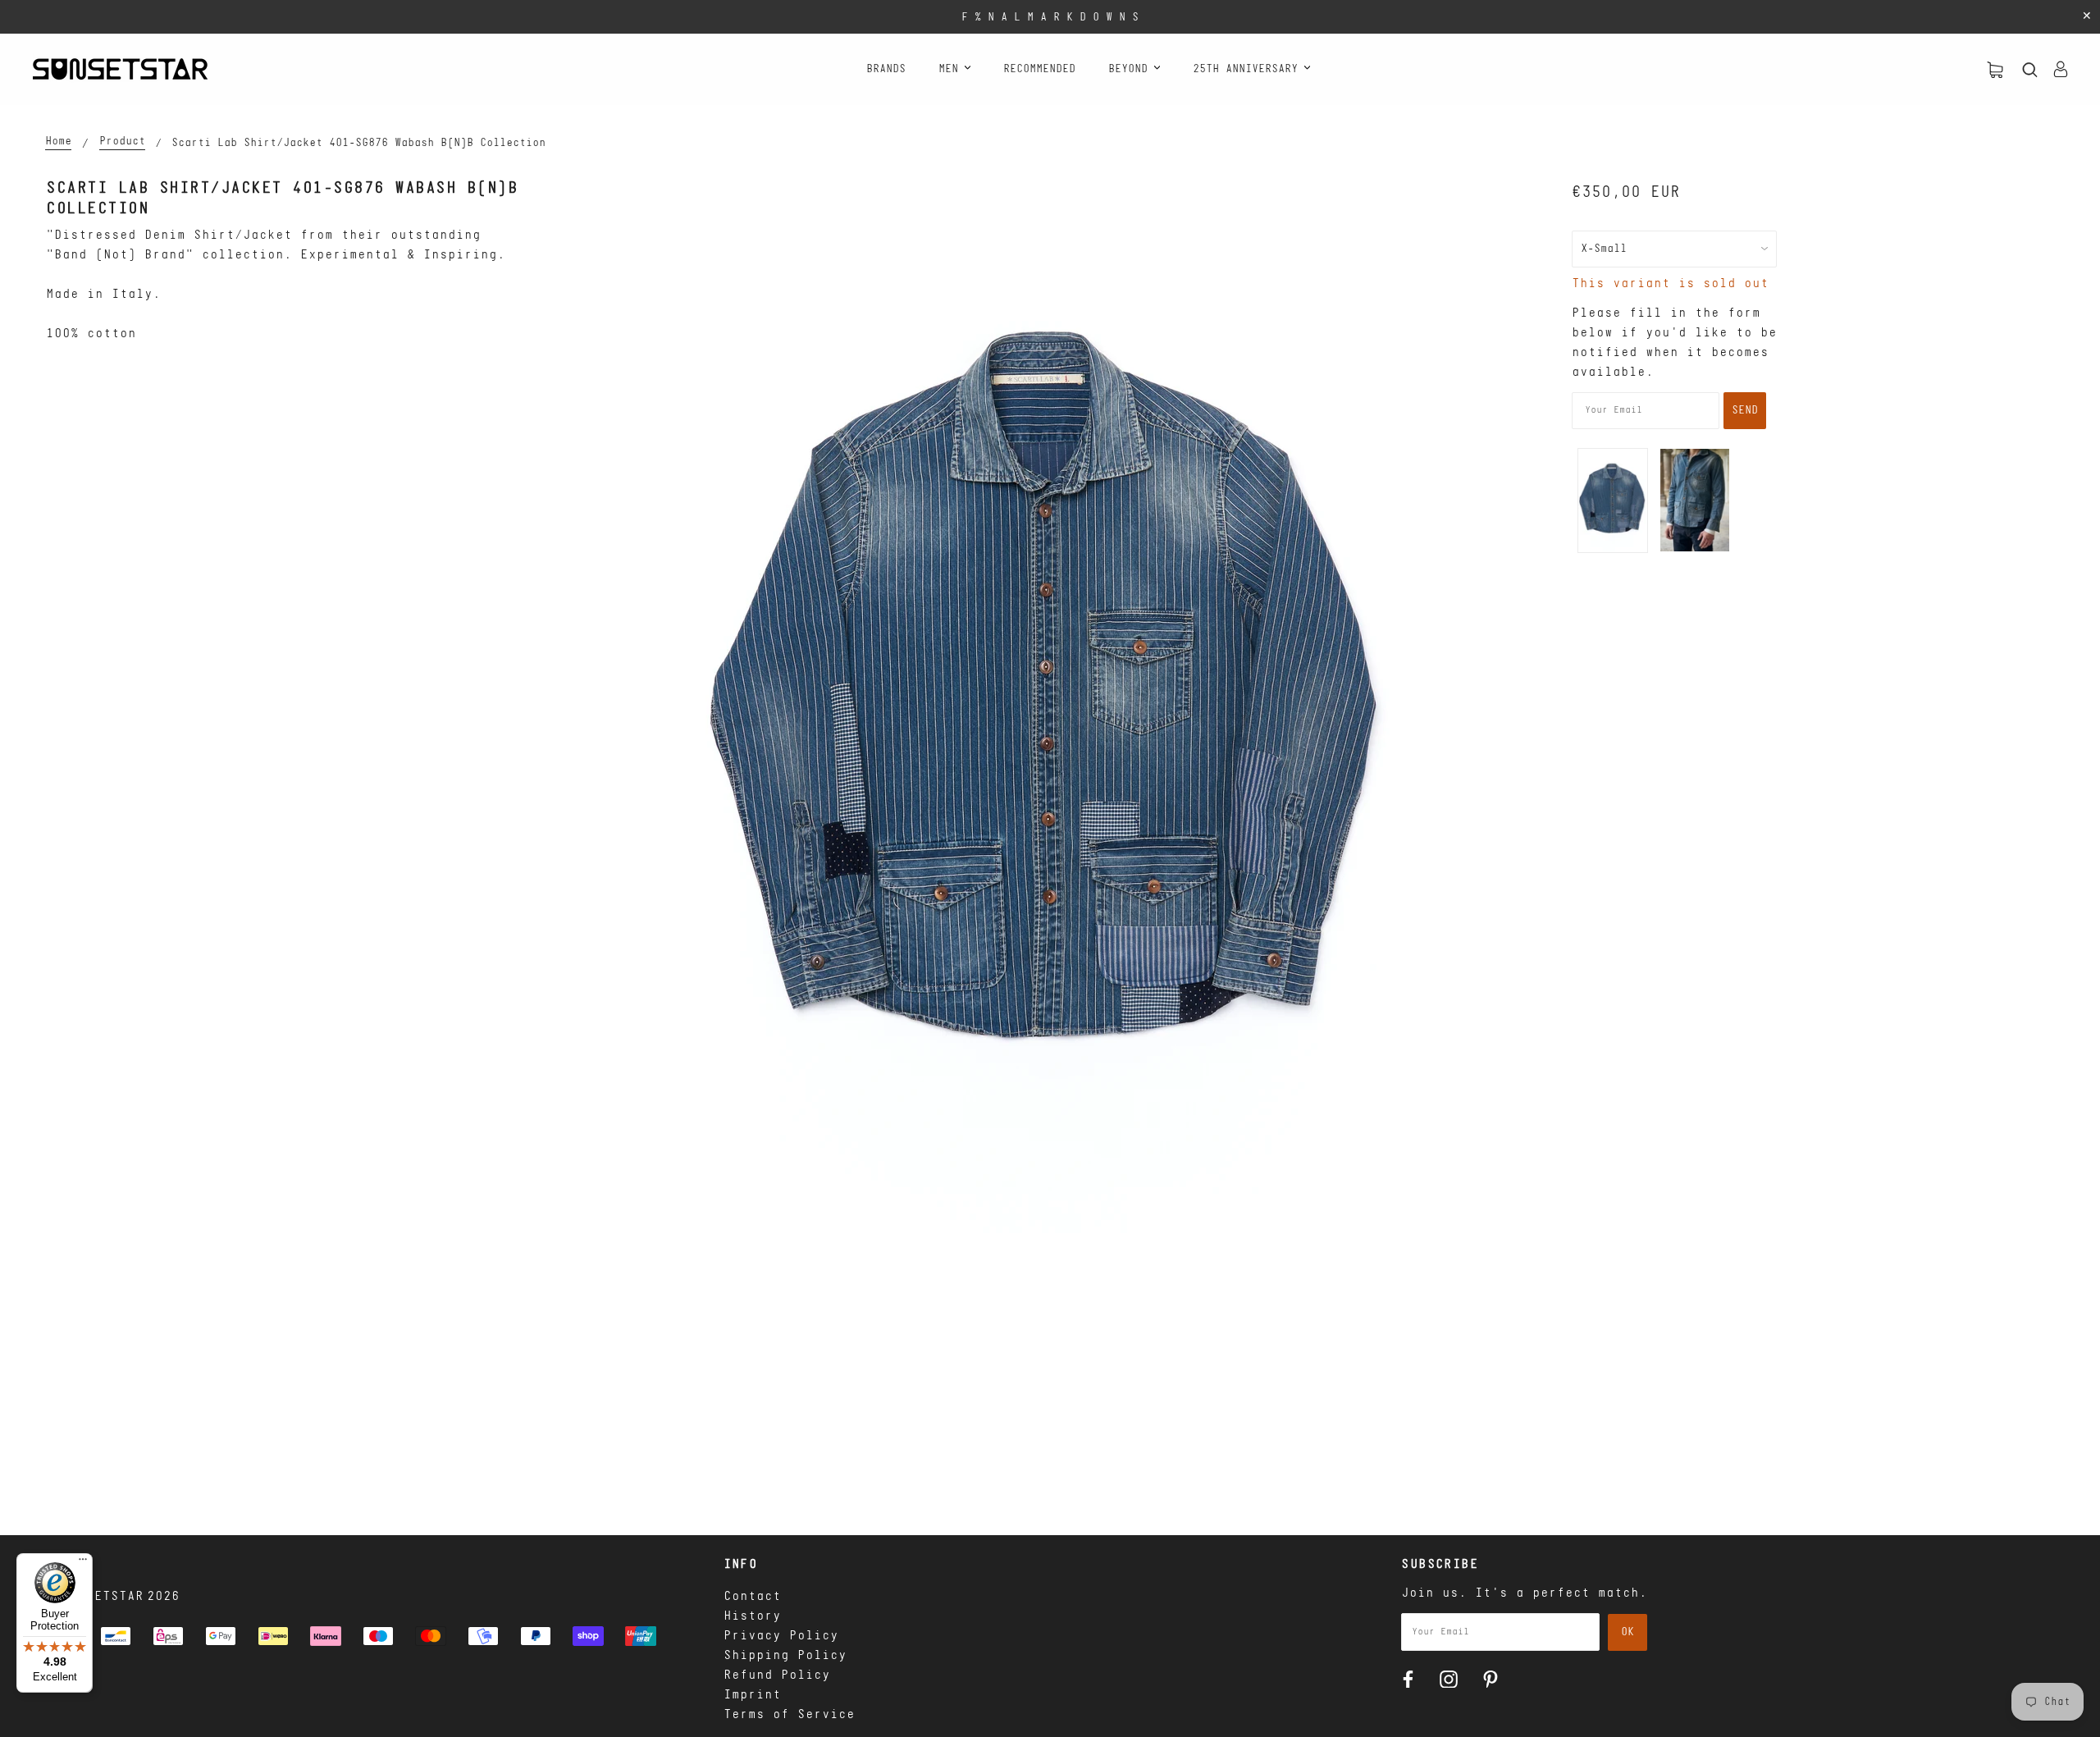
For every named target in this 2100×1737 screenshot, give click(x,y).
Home (58, 142)
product (122, 142)
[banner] (120, 69)
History (752, 1616)
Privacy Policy (781, 1636)
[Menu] (83, 1563)
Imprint (752, 1695)
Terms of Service (789, 1715)
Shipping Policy (785, 1656)
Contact (752, 1597)
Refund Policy (777, 1675)
